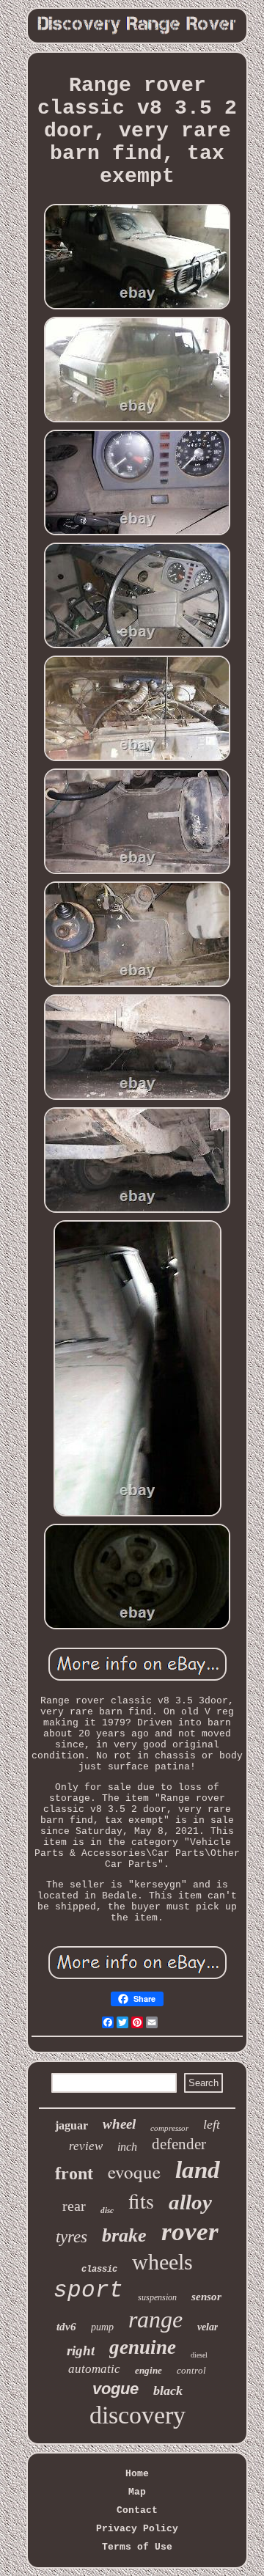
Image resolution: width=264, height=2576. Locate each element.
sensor (206, 2297)
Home (137, 2474)
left (212, 2124)
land (198, 2170)
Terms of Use (137, 2547)
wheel (119, 2124)
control (191, 2370)
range (155, 2319)
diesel (199, 2355)
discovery (137, 2415)
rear (74, 2206)
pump (102, 2327)
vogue (115, 2389)
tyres (71, 2237)
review (86, 2146)
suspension (157, 2297)
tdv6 (66, 2327)
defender (179, 2144)
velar (208, 2327)
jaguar (71, 2125)
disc (107, 2210)
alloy (190, 2202)
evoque (134, 2172)
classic (99, 2269)
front (74, 2173)
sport (88, 2290)
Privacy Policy (137, 2529)
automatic (94, 2369)
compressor (169, 2128)
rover (190, 2232)
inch (127, 2147)
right (81, 2351)
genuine (143, 2347)
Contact (137, 2510)
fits (141, 2201)
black (168, 2390)
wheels (162, 2262)
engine (148, 2370)
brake (124, 2235)
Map (137, 2492)
